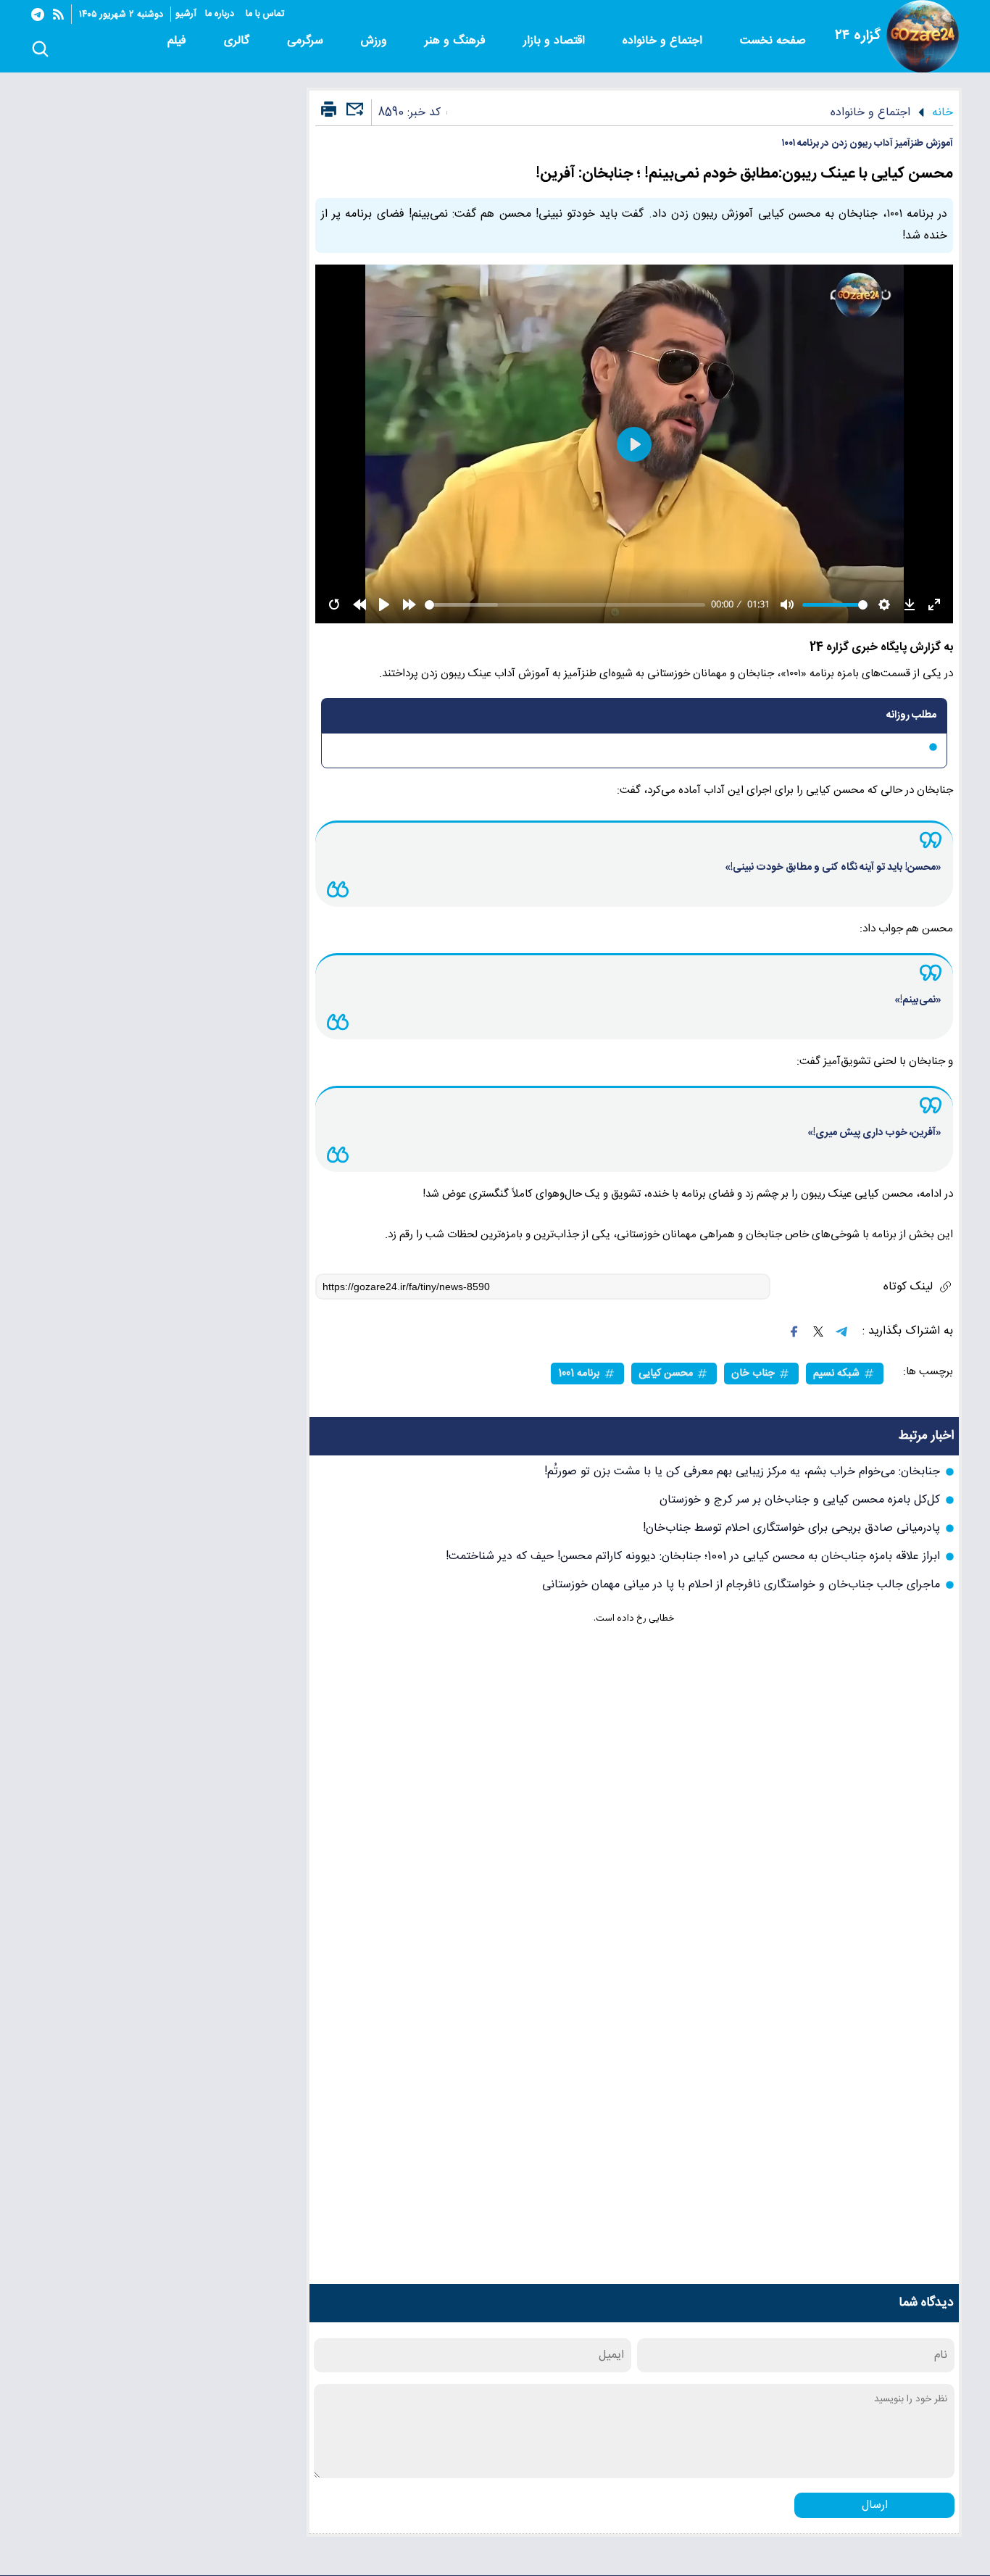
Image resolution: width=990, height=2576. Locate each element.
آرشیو (186, 14)
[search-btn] (40, 50)
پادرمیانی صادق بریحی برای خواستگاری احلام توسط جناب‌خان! (791, 1528)
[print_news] (329, 110)
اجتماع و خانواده (664, 41)
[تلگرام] (38, 14)
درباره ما (221, 14)
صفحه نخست (773, 41)
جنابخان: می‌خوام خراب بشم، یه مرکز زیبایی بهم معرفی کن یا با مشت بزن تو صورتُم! (742, 1472)
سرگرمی (307, 41)
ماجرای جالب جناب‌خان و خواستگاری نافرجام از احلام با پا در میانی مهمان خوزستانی (741, 1585)
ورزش (376, 41)
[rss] (58, 14)
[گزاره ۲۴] (923, 36)
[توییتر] (818, 1331)
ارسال (875, 2505)
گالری (238, 41)
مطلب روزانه (911, 715)
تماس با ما (266, 14)
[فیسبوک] (794, 1331)
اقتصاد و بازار (556, 41)
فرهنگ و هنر (457, 41)
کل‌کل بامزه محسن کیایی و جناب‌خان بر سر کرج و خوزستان (800, 1500)
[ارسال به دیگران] (353, 116)
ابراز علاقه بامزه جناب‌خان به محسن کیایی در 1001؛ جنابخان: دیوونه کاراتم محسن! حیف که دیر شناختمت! (693, 1557)
